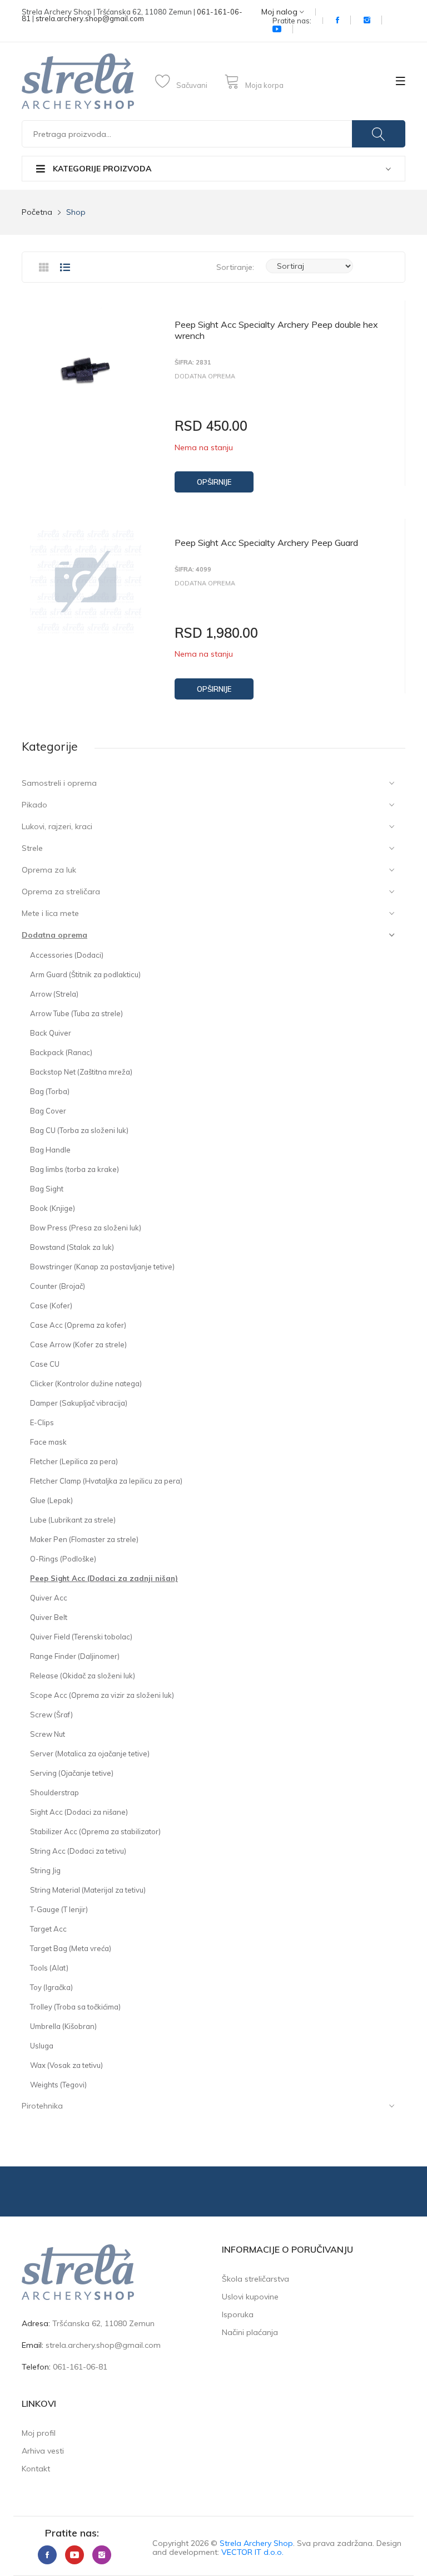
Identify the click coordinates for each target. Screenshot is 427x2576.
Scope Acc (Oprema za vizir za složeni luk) (102, 1695)
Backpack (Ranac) (61, 1052)
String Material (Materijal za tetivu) (88, 1890)
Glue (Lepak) (51, 1500)
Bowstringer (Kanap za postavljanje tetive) (102, 1267)
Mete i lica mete (50, 913)
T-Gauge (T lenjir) (59, 1909)
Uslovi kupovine (250, 2297)
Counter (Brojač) (58, 1286)
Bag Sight (47, 1189)
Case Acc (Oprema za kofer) (78, 1325)
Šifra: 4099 (193, 570)
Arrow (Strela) (54, 994)
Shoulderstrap (54, 1792)
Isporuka (238, 2314)
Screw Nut (48, 1734)
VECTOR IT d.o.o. (252, 2552)
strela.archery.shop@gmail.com (90, 18)
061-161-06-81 (80, 2367)
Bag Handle (50, 1150)
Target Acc (48, 1929)
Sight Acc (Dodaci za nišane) (79, 1812)
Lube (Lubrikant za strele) (73, 1520)
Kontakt (36, 2469)
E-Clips (42, 1422)
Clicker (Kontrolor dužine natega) (86, 1383)
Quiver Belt (49, 1617)
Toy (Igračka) (51, 1987)
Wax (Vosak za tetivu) (66, 2065)
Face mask (48, 1442)
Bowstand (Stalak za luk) (72, 1247)
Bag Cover (48, 1111)
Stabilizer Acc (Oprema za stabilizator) (95, 1831)
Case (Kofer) (51, 1306)
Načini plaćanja (250, 2332)
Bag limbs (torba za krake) (75, 1169)
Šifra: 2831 (193, 363)
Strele (32, 848)
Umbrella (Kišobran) (63, 2026)
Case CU (45, 1364)
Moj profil (39, 2433)
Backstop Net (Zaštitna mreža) (81, 1072)
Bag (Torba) (50, 1091)
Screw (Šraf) (51, 1715)
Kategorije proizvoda (101, 169)
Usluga (42, 2046)
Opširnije (214, 482)
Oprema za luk (49, 870)
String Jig (45, 1870)
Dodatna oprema (54, 935)
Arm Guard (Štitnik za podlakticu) (85, 974)
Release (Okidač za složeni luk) (83, 1676)
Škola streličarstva (255, 2279)
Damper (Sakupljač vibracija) (79, 1403)
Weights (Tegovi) (58, 2085)
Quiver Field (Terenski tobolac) (81, 1637)
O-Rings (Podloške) (63, 1559)
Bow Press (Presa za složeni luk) (86, 1228)
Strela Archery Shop (256, 2543)
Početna (37, 212)
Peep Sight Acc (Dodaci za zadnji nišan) (104, 1578)
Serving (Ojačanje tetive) (72, 1773)
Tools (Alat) (49, 1968)
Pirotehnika (42, 2106)
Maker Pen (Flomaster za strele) (84, 1539)
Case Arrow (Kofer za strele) (78, 1344)
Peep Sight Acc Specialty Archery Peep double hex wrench (276, 330)
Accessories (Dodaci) (67, 955)
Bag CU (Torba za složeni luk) (79, 1130)
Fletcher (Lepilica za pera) (74, 1461)
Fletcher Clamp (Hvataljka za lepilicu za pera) (106, 1481)
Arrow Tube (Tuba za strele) (76, 1013)
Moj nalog (280, 12)
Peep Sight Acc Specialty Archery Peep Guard (266, 543)
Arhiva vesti (43, 2451)
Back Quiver (51, 1033)
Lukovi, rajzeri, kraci (57, 826)
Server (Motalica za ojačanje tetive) (90, 1754)
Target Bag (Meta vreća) (71, 1948)
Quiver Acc (49, 1598)
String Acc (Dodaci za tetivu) (78, 1851)
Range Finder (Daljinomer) (75, 1656)
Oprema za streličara (61, 891)
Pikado (34, 805)
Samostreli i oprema (59, 783)
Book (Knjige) (53, 1208)
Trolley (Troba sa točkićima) (75, 2007)
